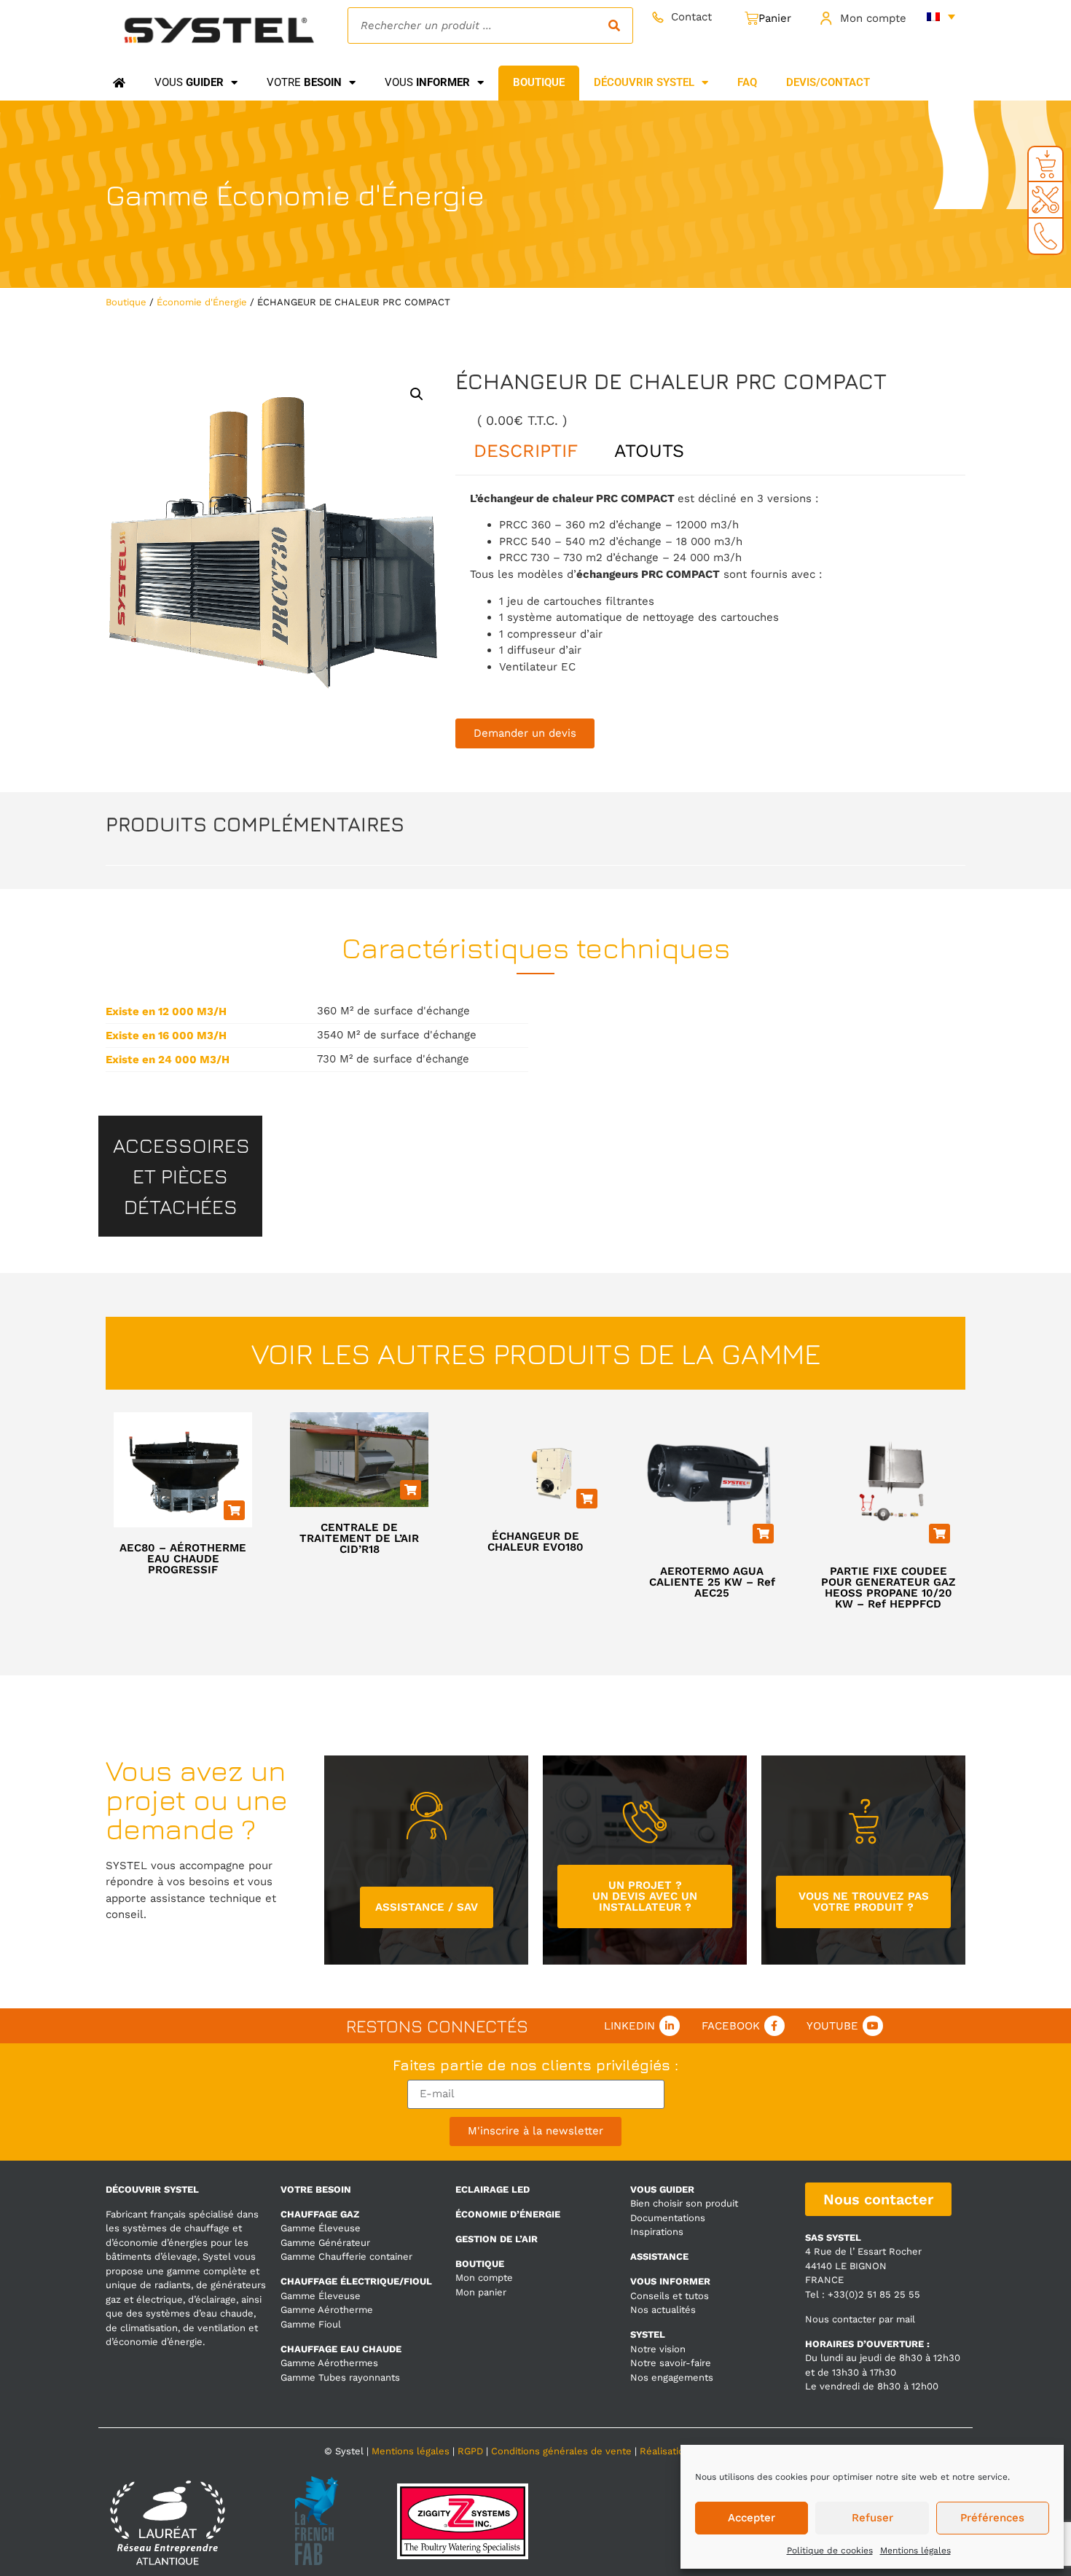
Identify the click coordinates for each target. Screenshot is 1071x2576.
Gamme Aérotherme (327, 2310)
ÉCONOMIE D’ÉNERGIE (508, 2214)
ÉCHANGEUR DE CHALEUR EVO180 (535, 1542)
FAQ (747, 82)
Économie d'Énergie (350, 195)
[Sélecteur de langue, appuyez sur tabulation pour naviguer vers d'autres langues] (941, 16)
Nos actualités (663, 2310)
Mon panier (481, 2292)
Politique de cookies (830, 2550)
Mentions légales (915, 2550)
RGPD (470, 2451)
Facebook (731, 2026)
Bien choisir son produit (684, 2203)
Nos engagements (672, 2377)
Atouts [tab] (649, 451)
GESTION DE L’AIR (497, 2239)
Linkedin (629, 2026)
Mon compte (873, 18)
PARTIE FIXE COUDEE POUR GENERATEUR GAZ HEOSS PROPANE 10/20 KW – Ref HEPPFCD (888, 1588)
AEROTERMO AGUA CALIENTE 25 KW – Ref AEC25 (712, 1582)
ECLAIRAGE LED (493, 2189)
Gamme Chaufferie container (346, 2256)
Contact (691, 17)
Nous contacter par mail (860, 2319)
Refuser (872, 2518)
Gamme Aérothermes (329, 2363)
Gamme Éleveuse (321, 2228)
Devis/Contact (828, 82)
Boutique (126, 302)
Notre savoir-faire (671, 2363)
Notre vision (658, 2349)
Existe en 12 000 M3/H (166, 1012)
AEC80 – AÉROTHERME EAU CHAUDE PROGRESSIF (183, 1559)
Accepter (752, 2518)
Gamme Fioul (311, 2324)
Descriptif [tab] (526, 451)
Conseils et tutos (670, 2296)
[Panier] (768, 19)
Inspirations (657, 2232)
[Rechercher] (614, 26)
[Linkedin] (670, 2026)
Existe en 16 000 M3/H (166, 1036)
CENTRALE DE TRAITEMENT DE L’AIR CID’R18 (359, 1538)
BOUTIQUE (480, 2264)
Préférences (992, 2518)
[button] (417, 394)
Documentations (668, 2218)
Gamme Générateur (325, 2243)
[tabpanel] (710, 583)
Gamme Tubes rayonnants (340, 2377)
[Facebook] (774, 2026)
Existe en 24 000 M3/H (168, 1060)
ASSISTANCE (659, 2256)
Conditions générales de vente (561, 2451)
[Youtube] (873, 2026)
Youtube (832, 2026)
